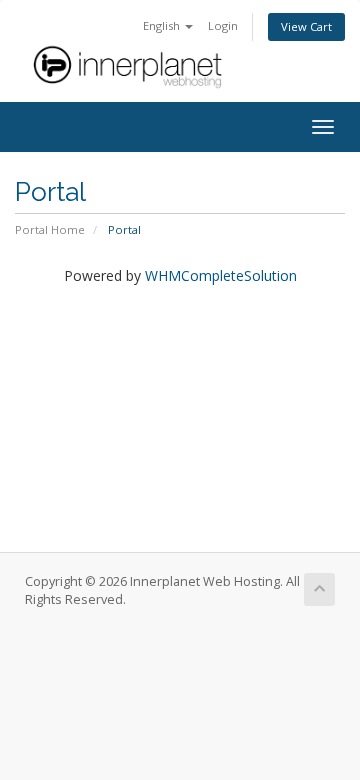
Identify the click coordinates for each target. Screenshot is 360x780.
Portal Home (50, 229)
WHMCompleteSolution (221, 275)
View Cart (306, 26)
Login (223, 25)
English (163, 25)
